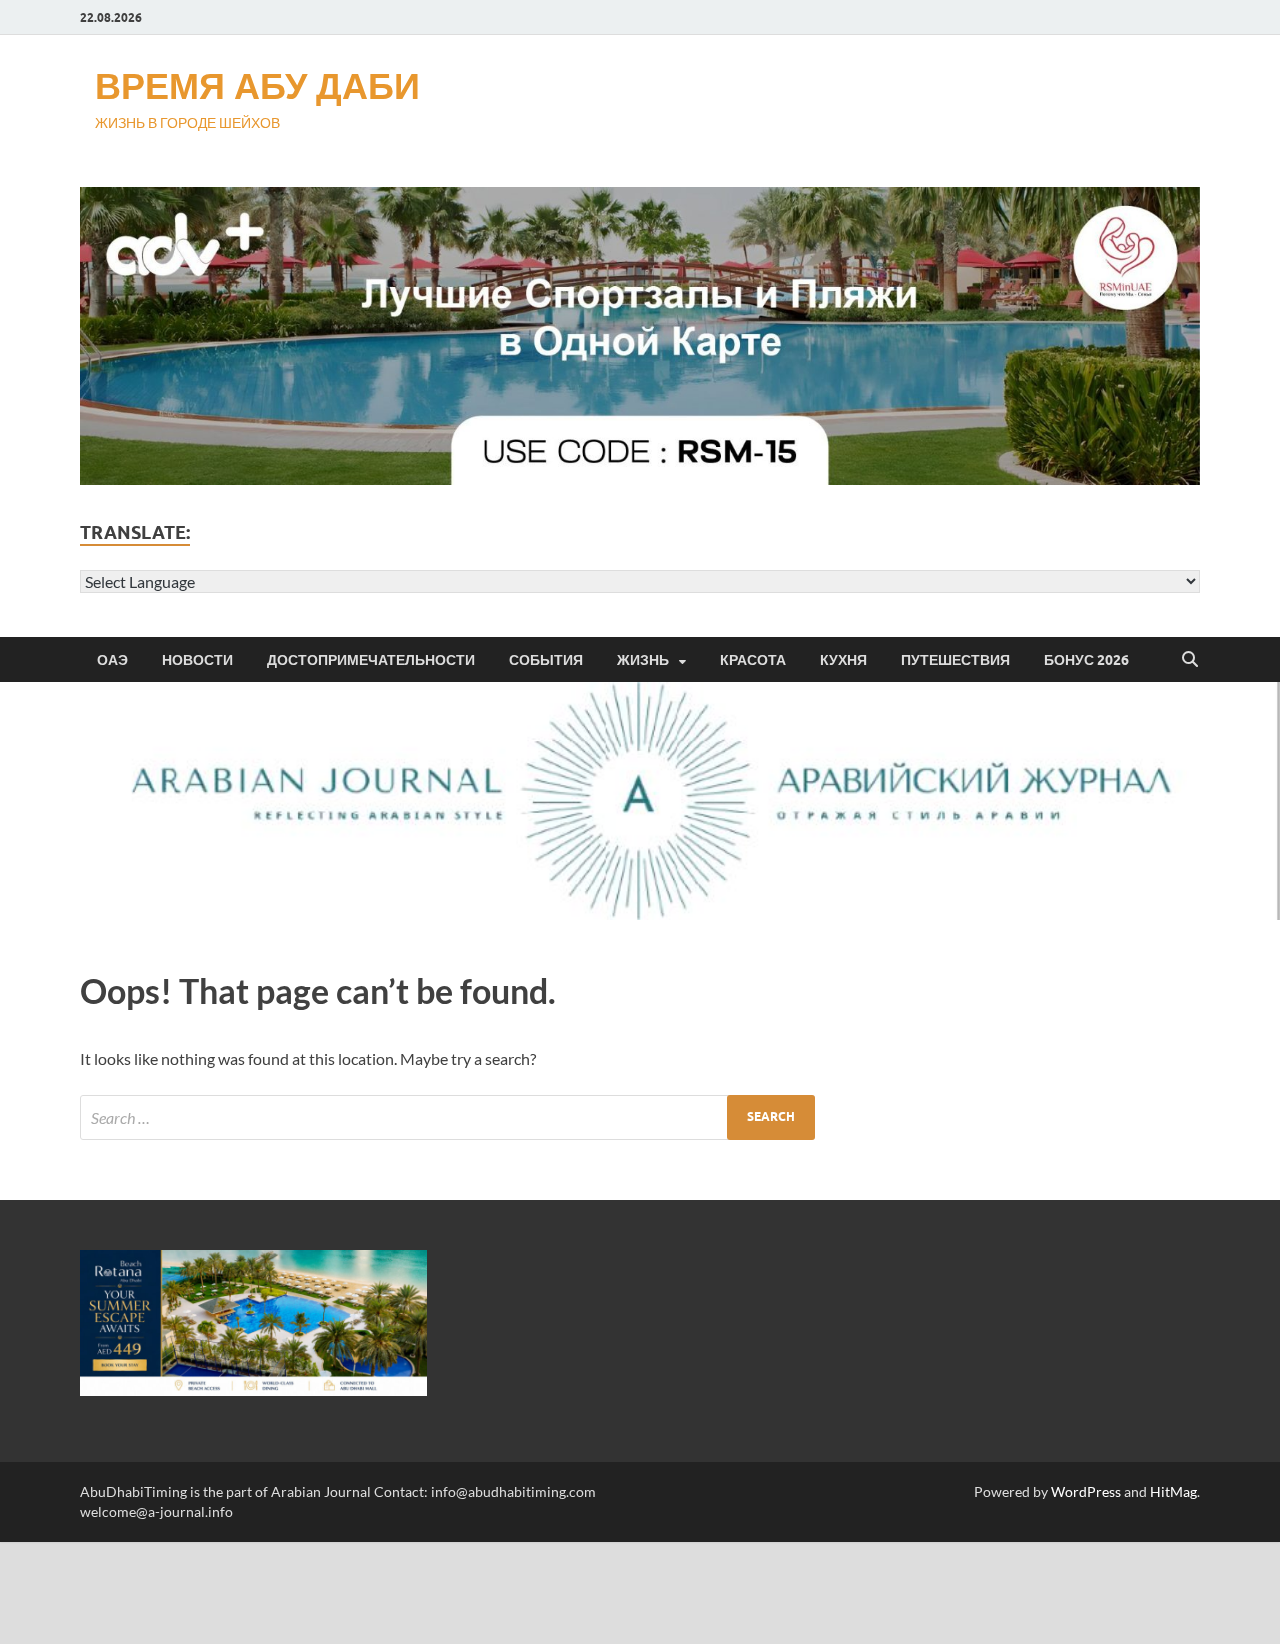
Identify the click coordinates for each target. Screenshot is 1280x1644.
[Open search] (1190, 660)
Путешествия (955, 660)
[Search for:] (447, 1117)
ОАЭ (112, 660)
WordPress (1086, 1491)
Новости (197, 660)
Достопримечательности (371, 660)
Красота (753, 660)
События (546, 660)
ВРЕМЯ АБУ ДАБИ (257, 85)
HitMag (1173, 1491)
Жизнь (643, 660)
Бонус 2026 (1086, 660)
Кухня (843, 660)
